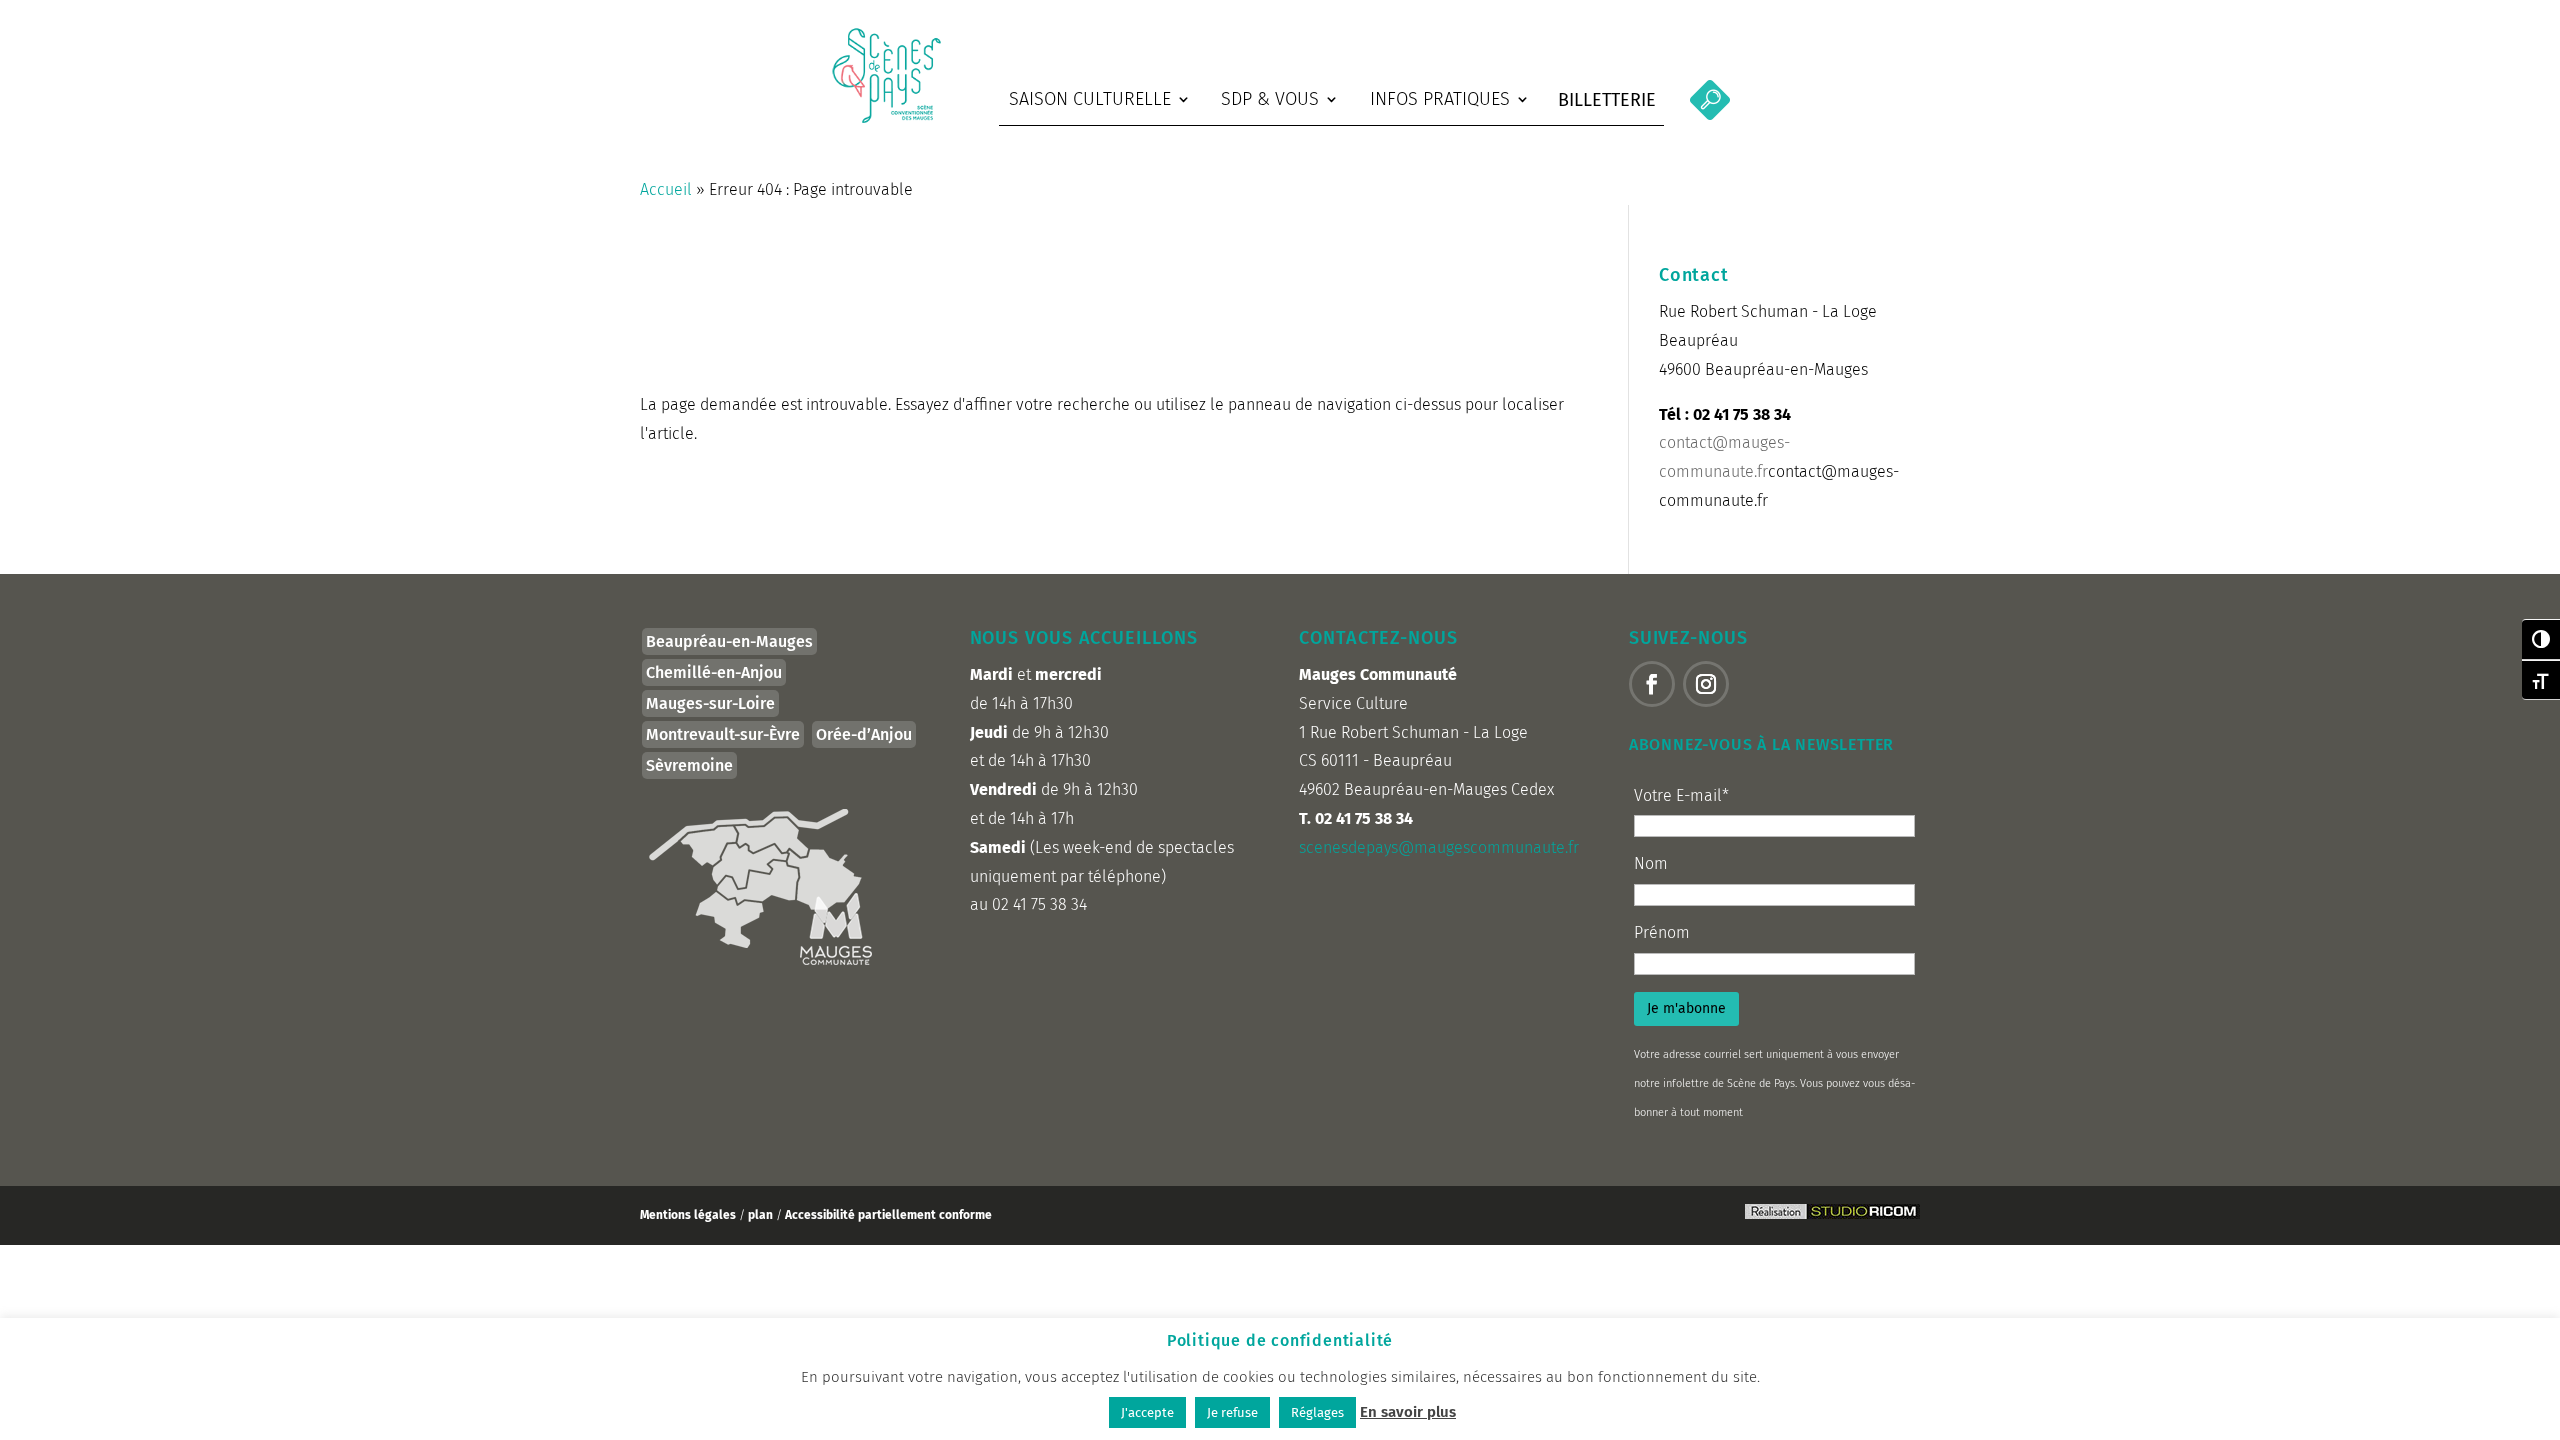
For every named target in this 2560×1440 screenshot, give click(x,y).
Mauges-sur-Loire (710, 703)
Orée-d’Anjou (864, 734)
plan (762, 1215)
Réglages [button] (1317, 1412)
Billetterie (1607, 100)
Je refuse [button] (1232, 1412)
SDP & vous (1270, 99)
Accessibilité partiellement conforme (888, 1215)
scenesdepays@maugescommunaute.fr (1439, 847)
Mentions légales (688, 1215)
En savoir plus (1408, 1412)
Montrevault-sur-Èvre (723, 734)
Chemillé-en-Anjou (714, 672)
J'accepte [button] (1147, 1412)
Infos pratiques (1440, 99)
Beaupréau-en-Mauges (729, 641)
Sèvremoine (689, 765)
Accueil (666, 189)
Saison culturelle (1090, 99)
